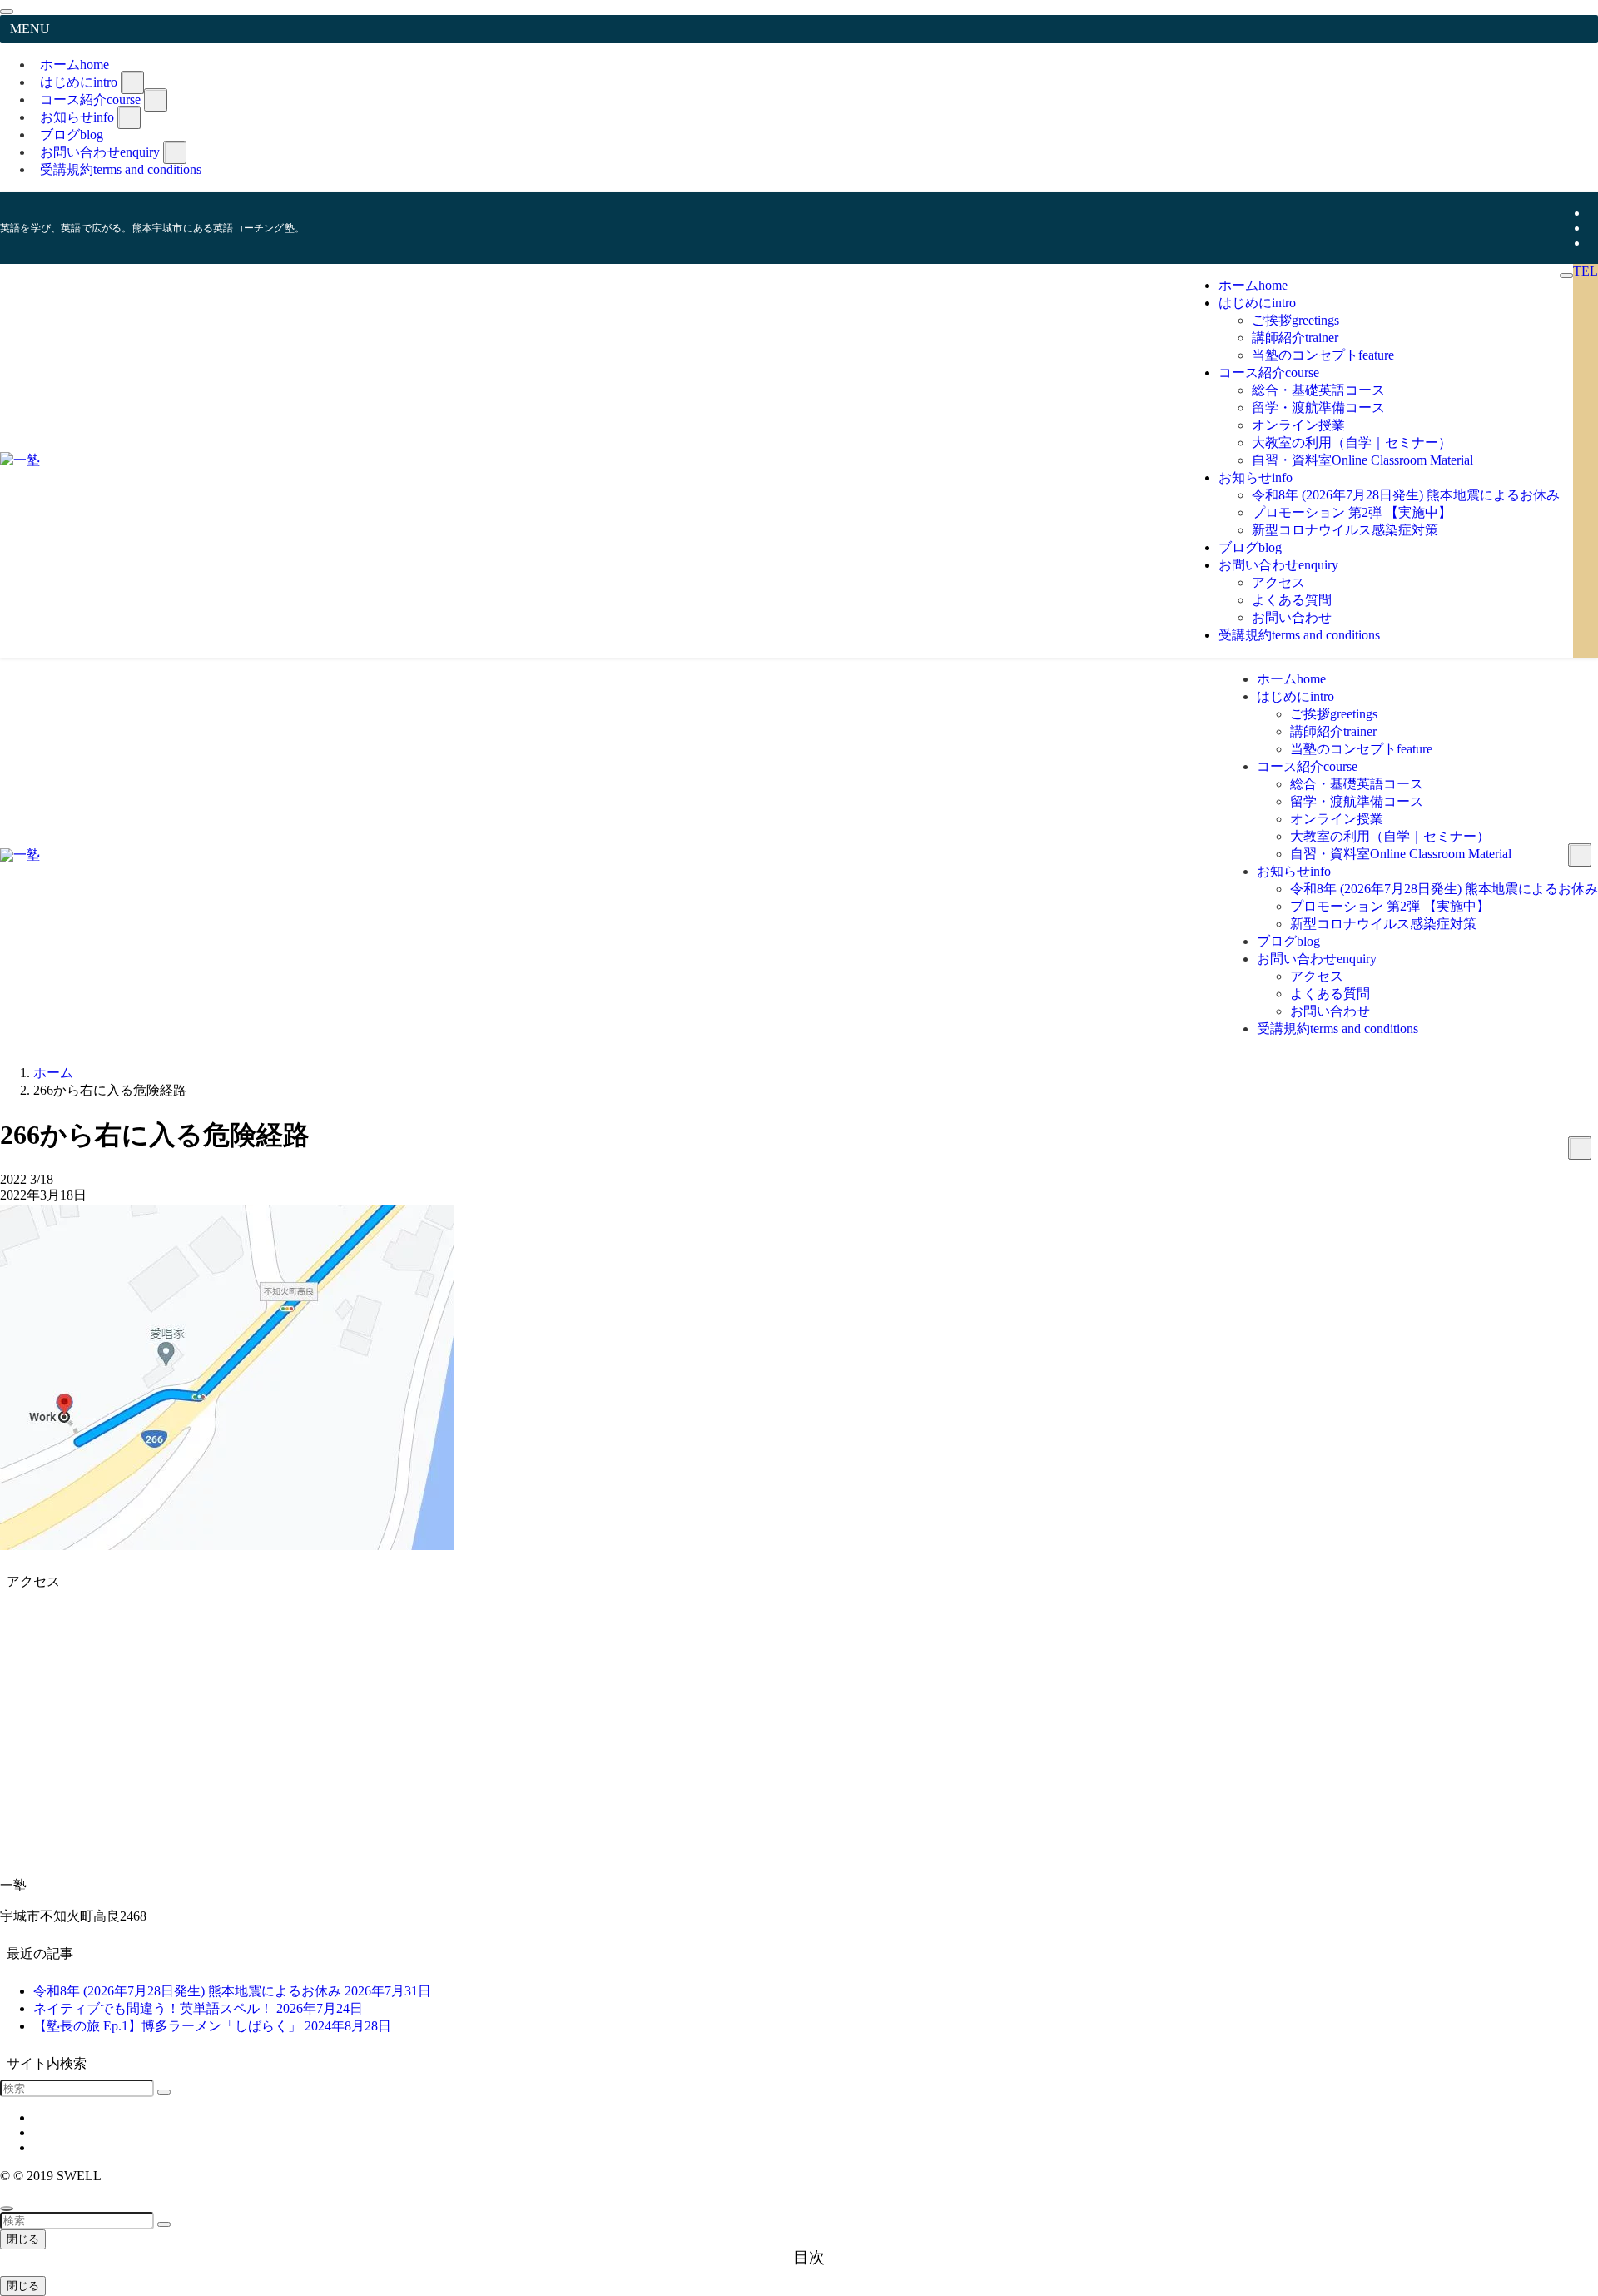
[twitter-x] (1593, 213)
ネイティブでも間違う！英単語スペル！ (198, 2008)
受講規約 (121, 169)
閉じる (23, 2239)
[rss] (1593, 243)
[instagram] (1593, 228)
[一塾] (20, 460)
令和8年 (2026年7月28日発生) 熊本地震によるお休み (232, 1991)
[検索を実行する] (164, 2092)
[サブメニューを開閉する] (132, 82)
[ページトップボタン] (7, 2209)
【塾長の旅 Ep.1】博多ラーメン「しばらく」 (212, 2026)
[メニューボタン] (1566, 276)
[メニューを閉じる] (7, 12)
